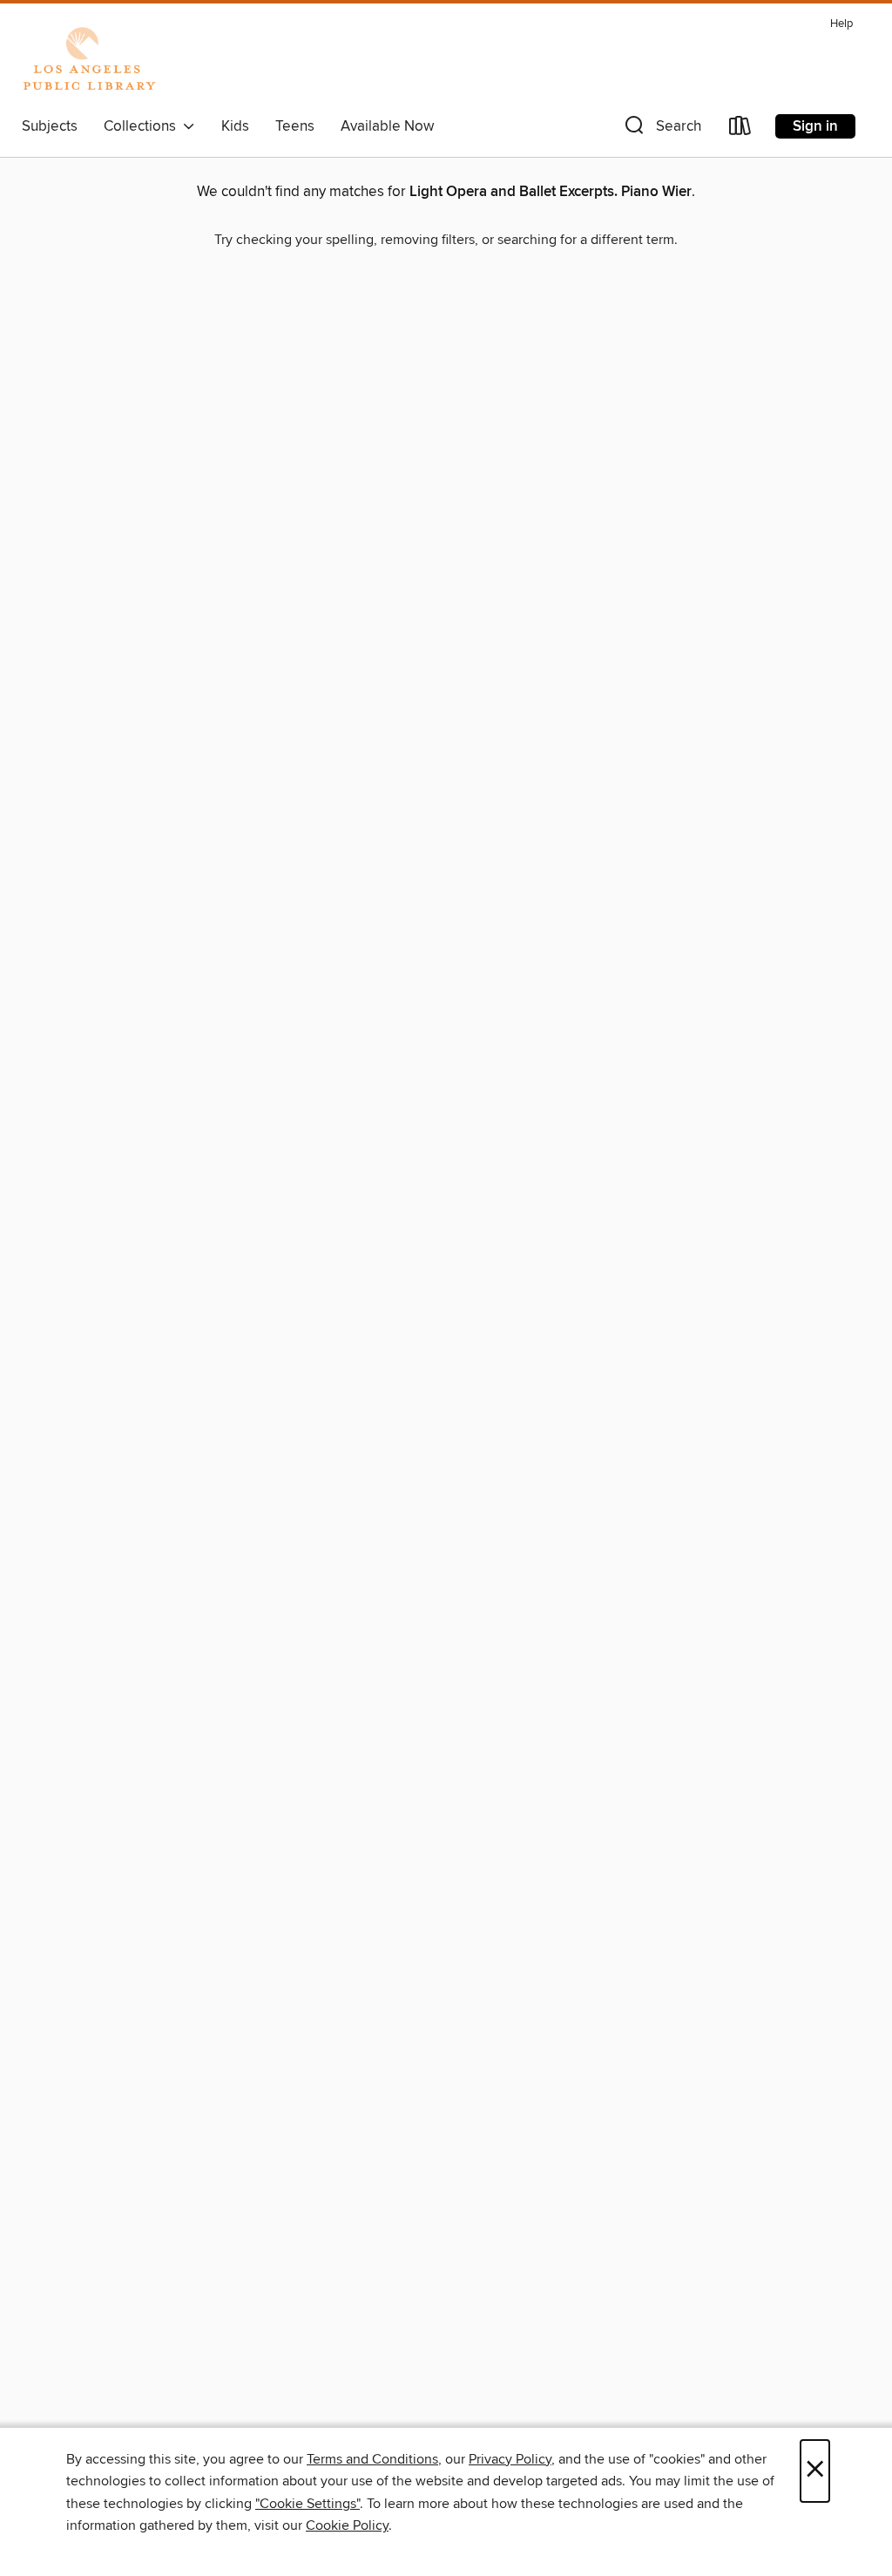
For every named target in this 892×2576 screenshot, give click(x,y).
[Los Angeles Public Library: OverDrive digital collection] (89, 60)
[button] (661, 129)
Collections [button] (143, 126)
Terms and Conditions (372, 2459)
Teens (295, 126)
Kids (235, 126)
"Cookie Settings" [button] (307, 2504)
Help (841, 24)
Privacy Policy (510, 2459)
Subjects (50, 126)
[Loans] (740, 129)
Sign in (815, 126)
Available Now (387, 126)
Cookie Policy (347, 2525)
